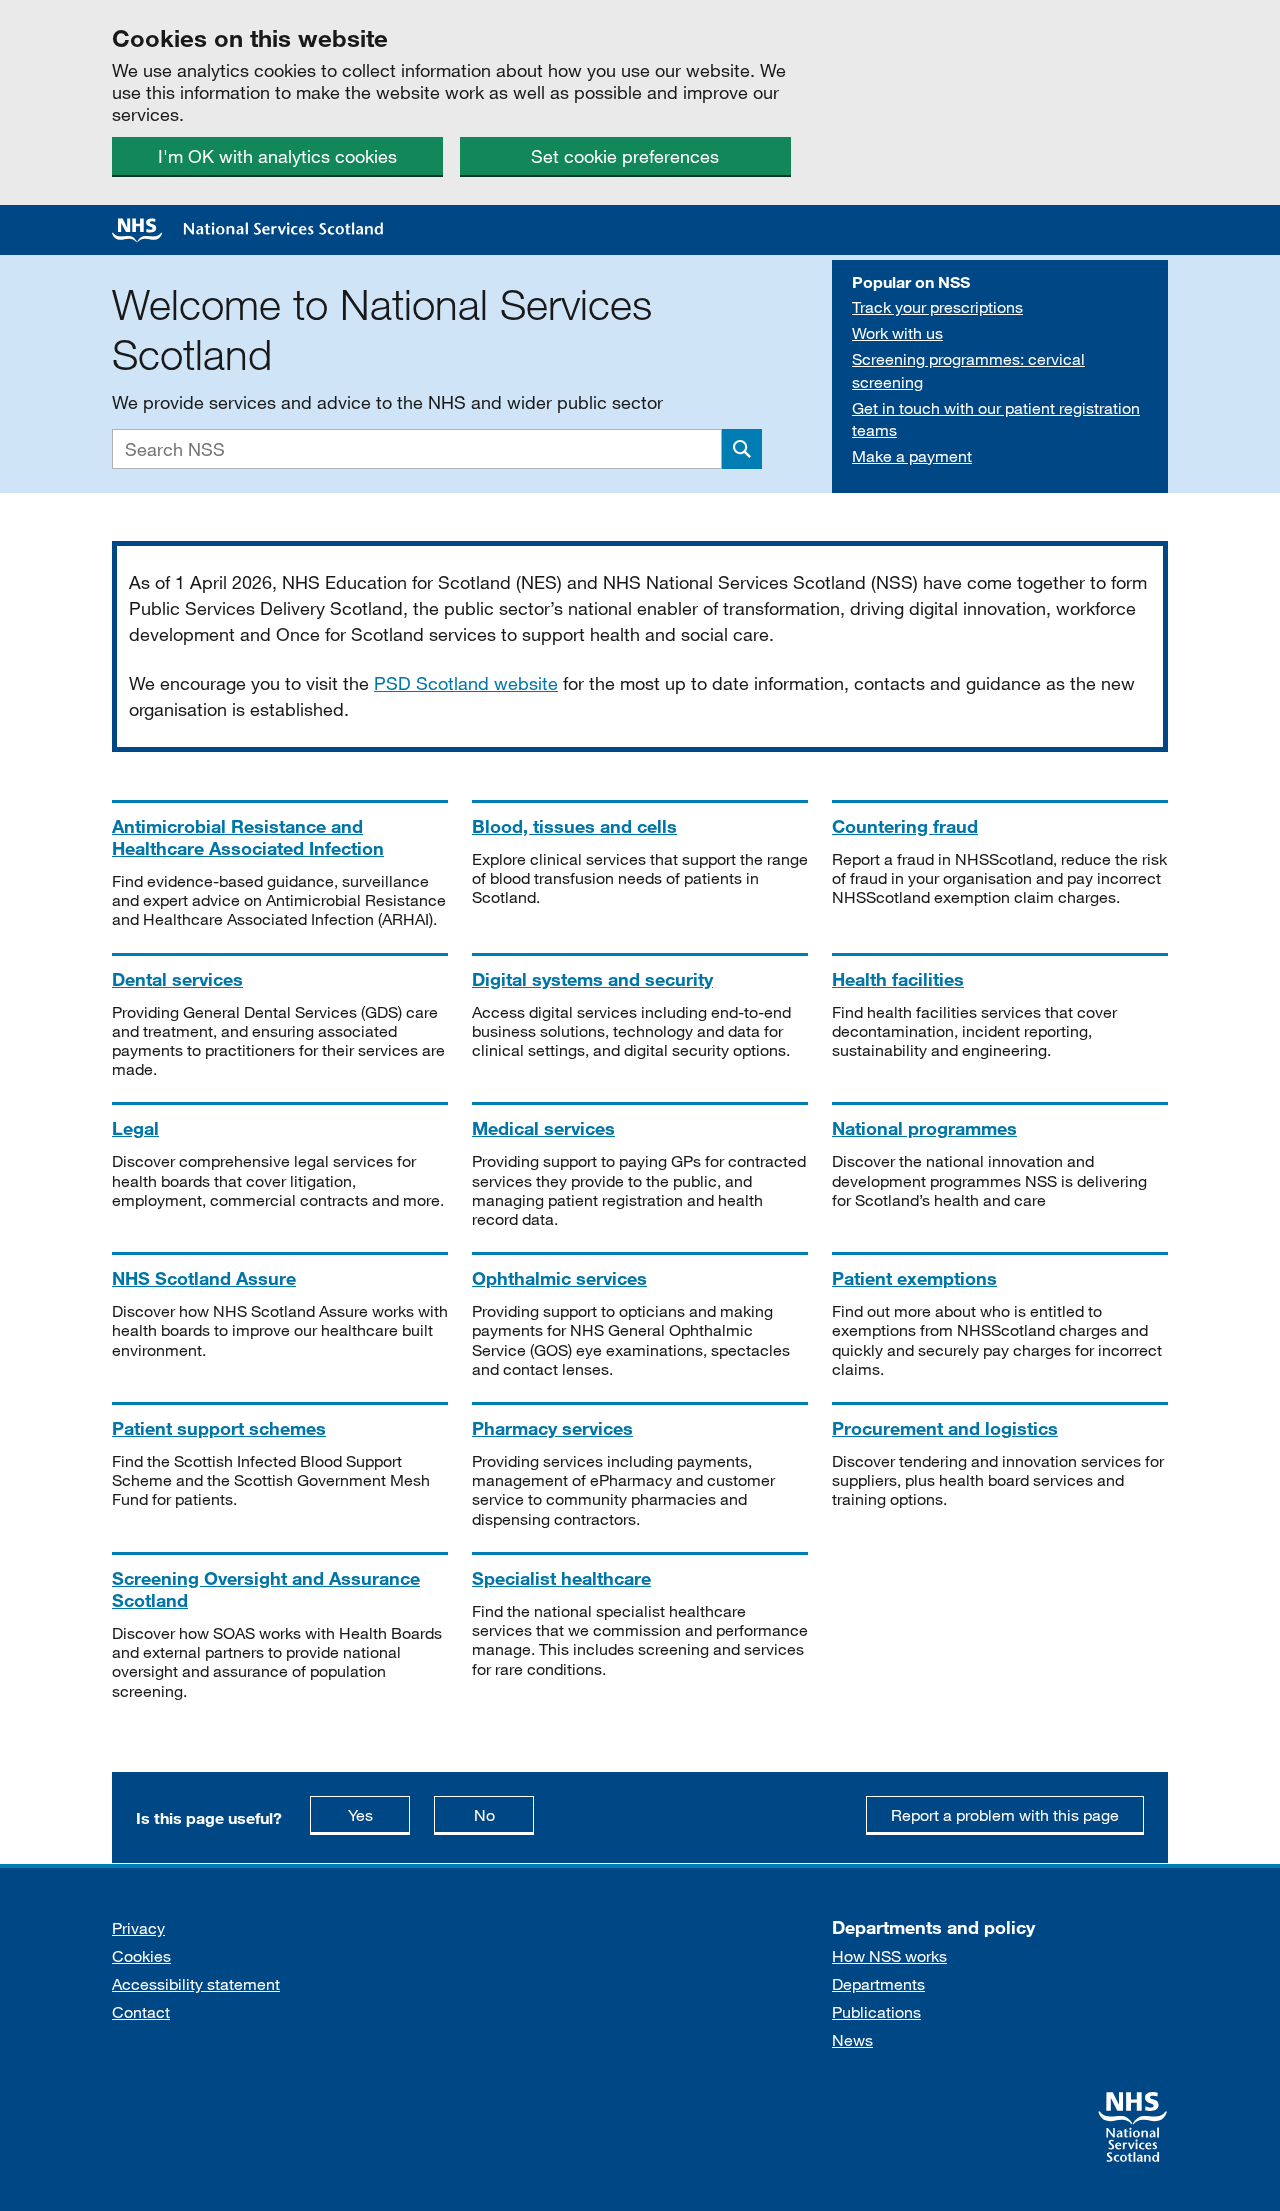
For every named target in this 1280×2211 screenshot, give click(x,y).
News (852, 2039)
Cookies (141, 1955)
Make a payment (912, 455)
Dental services (177, 979)
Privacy (138, 1927)
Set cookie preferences (625, 156)
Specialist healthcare (561, 1578)
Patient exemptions (914, 1278)
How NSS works (889, 1955)
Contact (141, 2011)
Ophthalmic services (559, 1278)
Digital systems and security (592, 979)
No (504, 1814)
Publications (876, 2011)
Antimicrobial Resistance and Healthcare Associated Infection (248, 837)
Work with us (897, 332)
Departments (878, 1983)
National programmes (924, 1128)
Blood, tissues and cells (574, 826)
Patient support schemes (219, 1428)
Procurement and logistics (945, 1428)
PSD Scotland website (466, 683)
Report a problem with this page (1005, 1814)
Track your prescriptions (937, 306)
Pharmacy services (552, 1428)
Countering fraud (905, 826)
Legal (135, 1128)
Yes (379, 1814)
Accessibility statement (196, 1983)
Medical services (543, 1128)
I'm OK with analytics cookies (277, 156)
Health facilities (898, 979)
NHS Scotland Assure (204, 1278)
